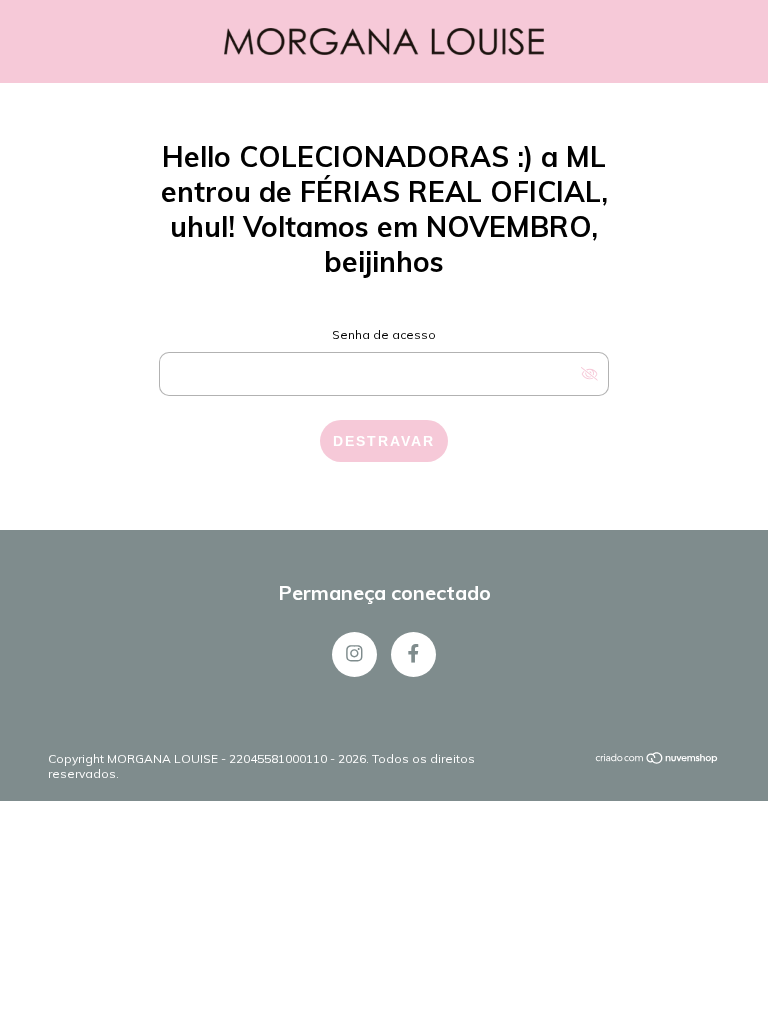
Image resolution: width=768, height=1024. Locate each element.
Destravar (384, 441)
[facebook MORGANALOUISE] (413, 654)
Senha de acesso (384, 334)
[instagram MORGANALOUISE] (354, 654)
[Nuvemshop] (657, 760)
